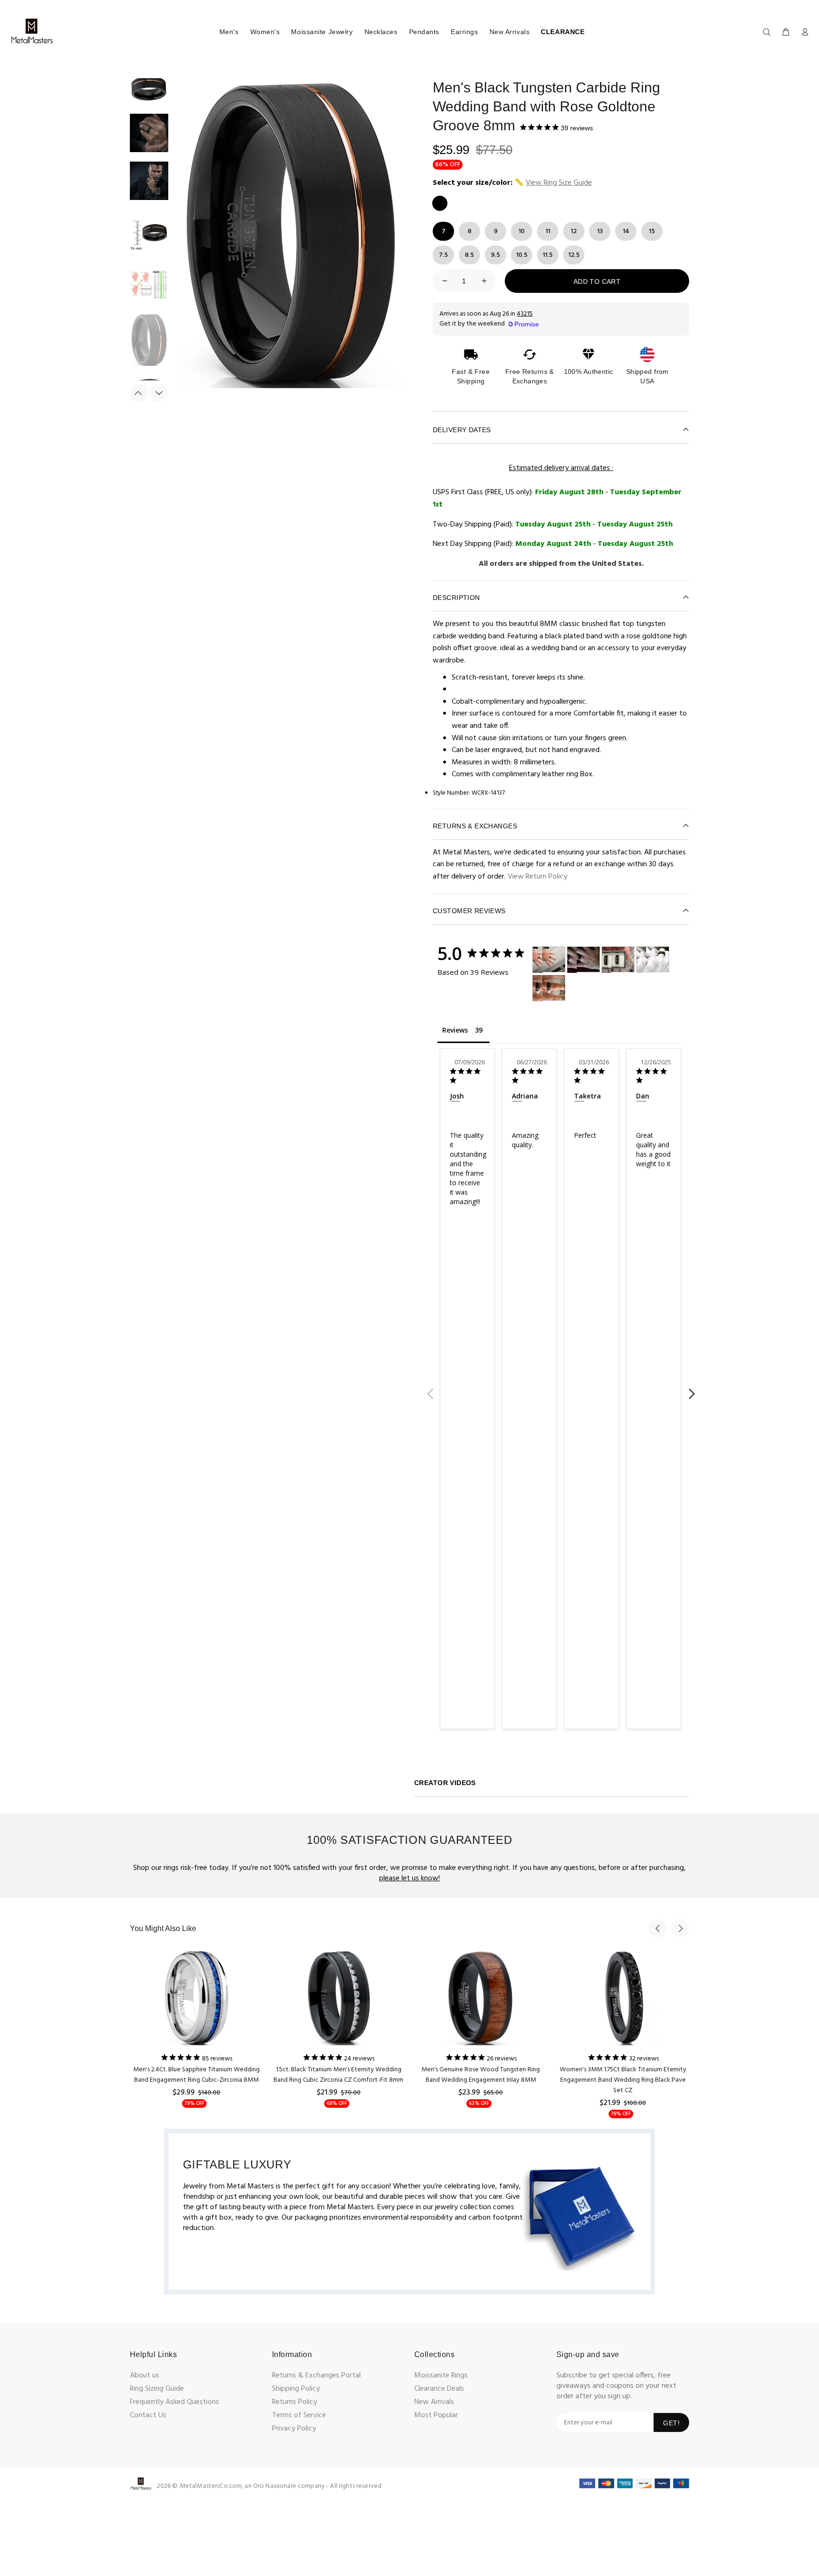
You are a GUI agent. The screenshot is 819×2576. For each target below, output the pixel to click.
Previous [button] (139, 393)
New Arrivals (510, 32)
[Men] (537, 960)
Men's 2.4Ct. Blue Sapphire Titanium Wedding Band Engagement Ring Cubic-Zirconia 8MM (196, 2075)
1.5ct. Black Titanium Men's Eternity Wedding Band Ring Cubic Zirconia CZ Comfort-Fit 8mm (338, 2075)
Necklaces (381, 32)
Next (692, 1388)
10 (522, 231)
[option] (149, 93)
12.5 (574, 255)
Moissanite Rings (441, 2376)
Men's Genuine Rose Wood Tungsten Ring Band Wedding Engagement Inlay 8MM (481, 2075)
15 (652, 231)
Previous (430, 1388)
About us (145, 2376)
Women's (265, 32)
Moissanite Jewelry (322, 32)
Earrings (464, 32)
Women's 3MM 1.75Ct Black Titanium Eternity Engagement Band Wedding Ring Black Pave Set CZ (623, 2080)
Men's (229, 32)
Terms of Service (299, 2415)
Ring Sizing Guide (157, 2389)
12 (574, 231)
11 (548, 231)
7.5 (443, 255)
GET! (671, 2423)
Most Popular (436, 2415)
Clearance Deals (439, 2389)
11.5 (548, 255)
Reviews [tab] (455, 1030)
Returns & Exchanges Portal (316, 2376)
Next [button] (159, 393)
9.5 (496, 255)
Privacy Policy (294, 2429)
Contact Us (148, 2415)
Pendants (424, 32)
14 (626, 231)
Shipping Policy (296, 2389)
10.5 (522, 255)
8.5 (469, 255)
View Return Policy (537, 877)
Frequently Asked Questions (174, 2402)
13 (600, 231)
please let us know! (409, 1878)
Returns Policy (295, 2402)
